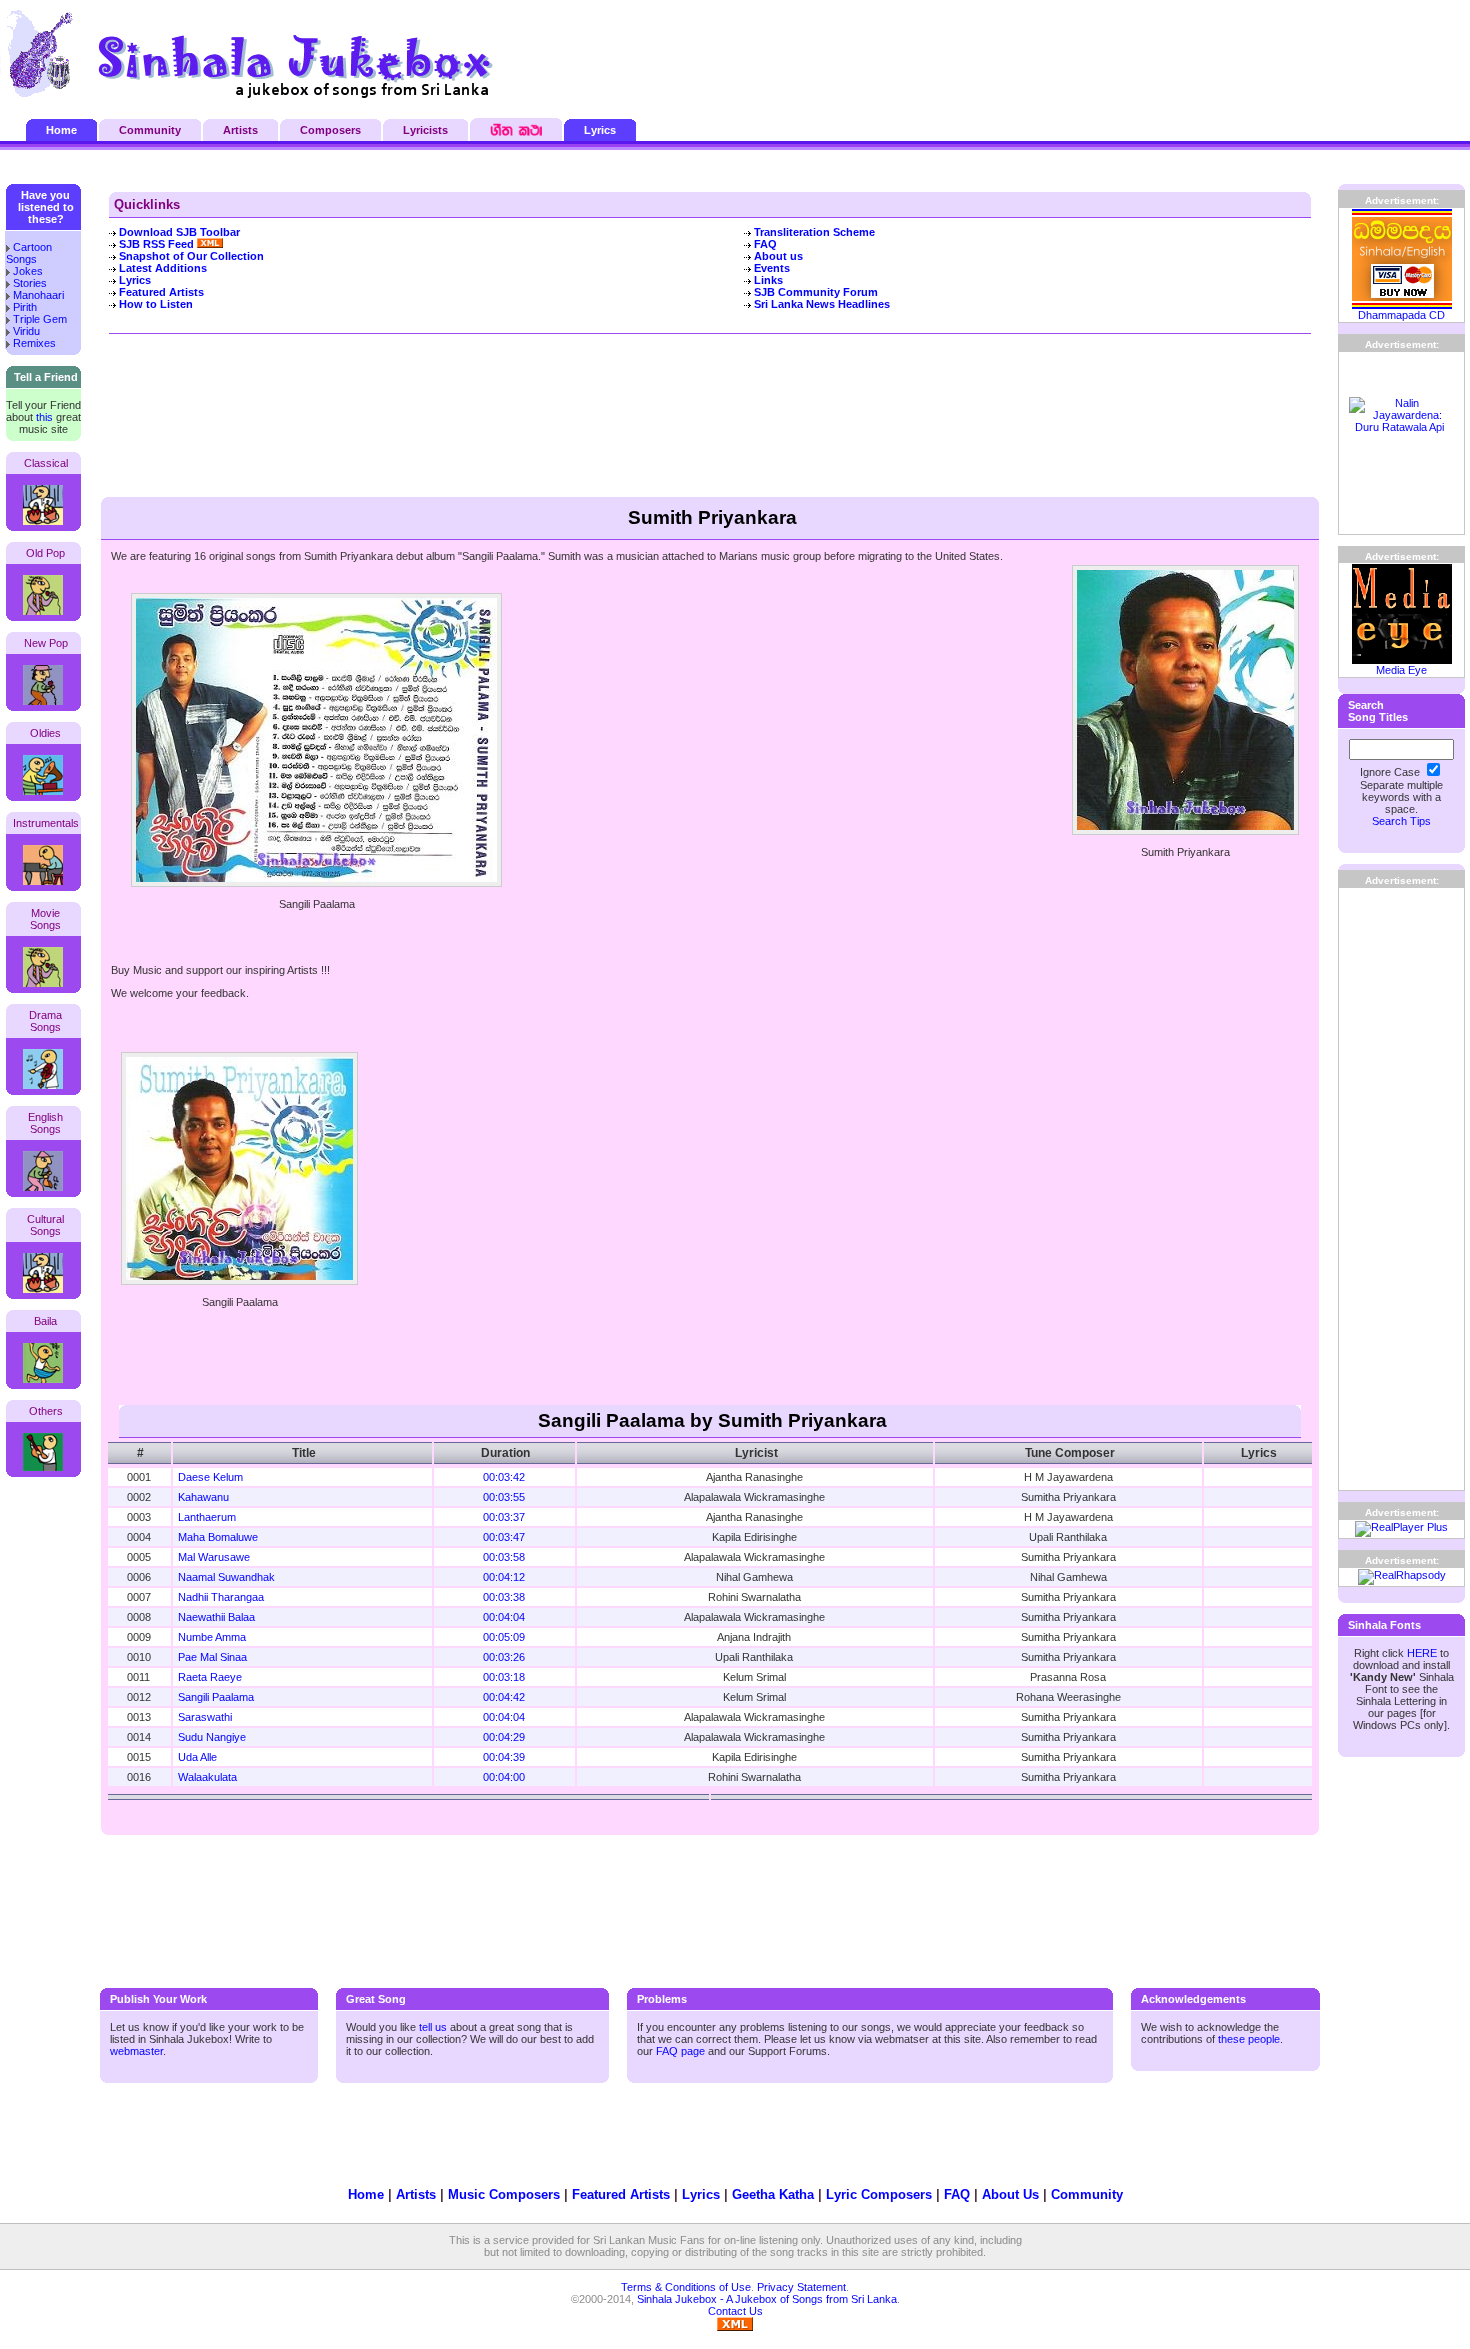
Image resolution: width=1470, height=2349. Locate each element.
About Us (1010, 2194)
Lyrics (600, 130)
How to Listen (156, 304)
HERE (1422, 1653)
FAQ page (680, 2051)
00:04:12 (504, 1577)
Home (61, 130)
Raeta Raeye (210, 1677)
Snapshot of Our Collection (191, 256)
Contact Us (735, 2311)
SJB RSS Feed (158, 244)
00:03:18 (504, 1677)
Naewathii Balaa (216, 1617)
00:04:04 (504, 1617)
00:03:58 (504, 1557)
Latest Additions (163, 268)
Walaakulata (207, 1777)
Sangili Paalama (216, 1697)
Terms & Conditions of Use (686, 2287)
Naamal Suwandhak (226, 1577)
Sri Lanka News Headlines (822, 304)
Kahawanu (203, 1497)
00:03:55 (504, 1497)
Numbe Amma (212, 1637)
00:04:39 (504, 1757)
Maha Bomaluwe (218, 1537)
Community (150, 130)
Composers (330, 130)
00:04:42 (504, 1697)
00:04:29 (504, 1737)
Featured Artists (161, 292)
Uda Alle (197, 1757)
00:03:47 (504, 1537)
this (44, 417)
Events (772, 268)
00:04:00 (504, 1777)
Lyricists (425, 130)
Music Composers (504, 2194)
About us (778, 256)
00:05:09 (504, 1637)
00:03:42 (504, 1477)
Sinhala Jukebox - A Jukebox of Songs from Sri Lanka (767, 2299)
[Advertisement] (1226, 55)
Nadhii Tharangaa (221, 1597)
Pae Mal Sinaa (212, 1657)
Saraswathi (205, 1717)
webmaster (136, 2051)
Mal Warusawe (214, 1557)
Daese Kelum (210, 1477)
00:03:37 (504, 1517)
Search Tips (1401, 821)
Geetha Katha (773, 2194)
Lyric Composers (879, 2194)
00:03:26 (504, 1657)
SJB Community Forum (816, 292)
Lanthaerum (207, 1517)
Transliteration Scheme (814, 232)
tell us (433, 2027)
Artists (240, 130)
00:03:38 (504, 1597)
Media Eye (1401, 670)
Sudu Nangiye (212, 1737)
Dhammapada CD (1401, 315)
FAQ (765, 244)
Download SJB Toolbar (179, 232)
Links (768, 280)
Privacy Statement (801, 2287)
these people (1249, 2039)
